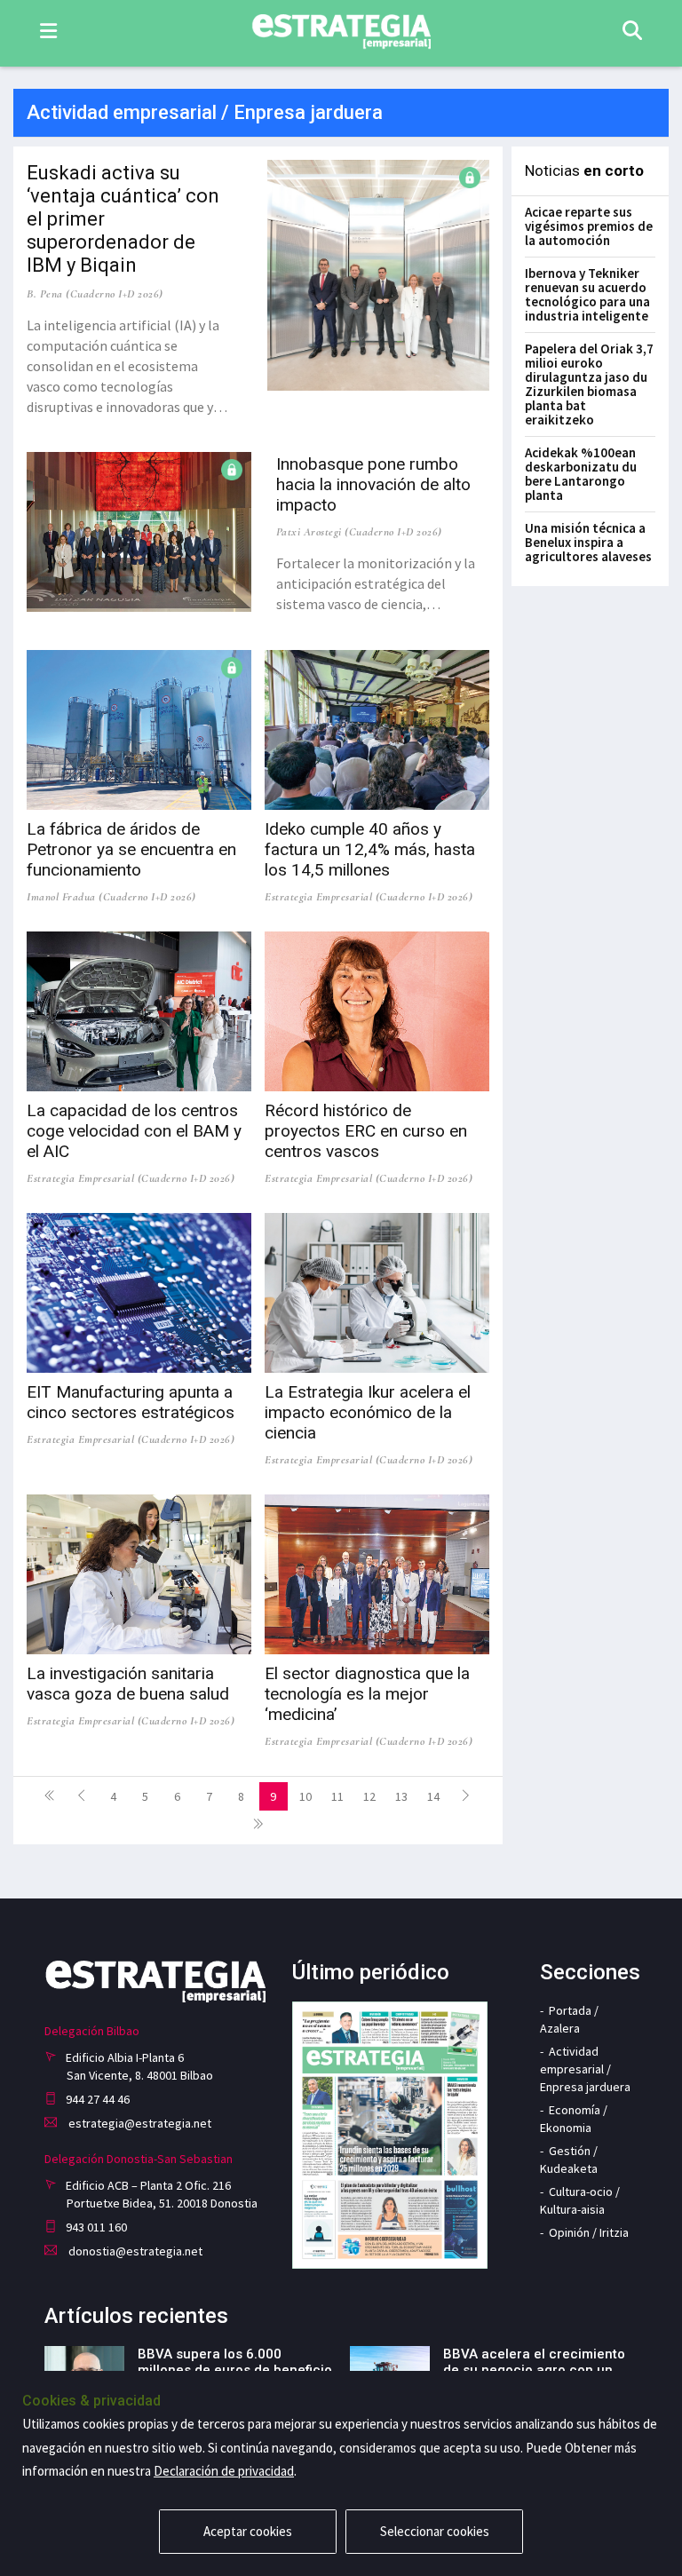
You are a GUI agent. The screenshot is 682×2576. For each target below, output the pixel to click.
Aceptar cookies (248, 2531)
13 (401, 1796)
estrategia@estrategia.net (139, 2123)
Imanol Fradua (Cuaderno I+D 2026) (111, 897)
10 (305, 1796)
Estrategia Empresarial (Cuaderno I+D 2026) (369, 897)
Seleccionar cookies (435, 2531)
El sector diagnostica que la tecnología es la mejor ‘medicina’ (367, 1694)
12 (369, 1796)
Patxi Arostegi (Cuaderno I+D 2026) (359, 532)
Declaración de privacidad (224, 2471)
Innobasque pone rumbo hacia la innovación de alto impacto (373, 484)
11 (337, 1796)
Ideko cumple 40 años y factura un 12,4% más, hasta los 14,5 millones (370, 849)
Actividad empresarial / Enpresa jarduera (585, 2069)
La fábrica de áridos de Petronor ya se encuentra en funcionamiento (131, 849)
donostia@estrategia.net (134, 2251)
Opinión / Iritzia (589, 2232)
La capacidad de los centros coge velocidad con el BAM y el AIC (134, 1131)
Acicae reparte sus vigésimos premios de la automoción (589, 226)
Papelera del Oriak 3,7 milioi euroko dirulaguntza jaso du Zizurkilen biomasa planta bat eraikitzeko (589, 384)
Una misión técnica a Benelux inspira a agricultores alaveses (588, 542)
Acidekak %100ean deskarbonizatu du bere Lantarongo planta (581, 474)
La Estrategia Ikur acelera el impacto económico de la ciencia (368, 1412)
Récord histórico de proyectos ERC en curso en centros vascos (366, 1131)
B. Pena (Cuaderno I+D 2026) (95, 294)
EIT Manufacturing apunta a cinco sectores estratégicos (131, 1402)
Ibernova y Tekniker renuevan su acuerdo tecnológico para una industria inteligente (587, 294)
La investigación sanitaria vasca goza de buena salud (128, 1684)
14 (433, 1796)
